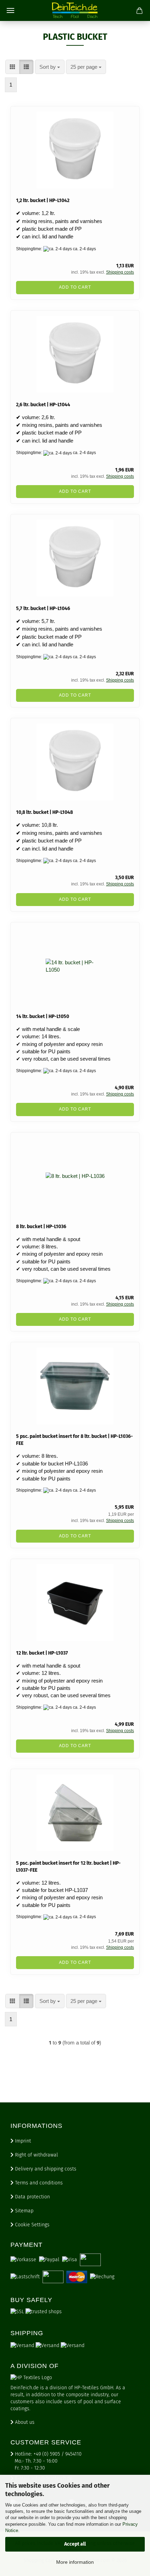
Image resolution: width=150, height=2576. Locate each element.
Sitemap (24, 2211)
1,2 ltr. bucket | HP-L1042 (43, 201)
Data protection (32, 2197)
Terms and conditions (38, 2183)
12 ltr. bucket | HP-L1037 (42, 1653)
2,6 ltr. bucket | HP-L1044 (43, 405)
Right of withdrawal (36, 2155)
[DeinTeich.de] (75, 10)
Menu (10, 10)
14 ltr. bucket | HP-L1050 (43, 1016)
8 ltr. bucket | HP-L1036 (41, 1227)
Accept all (75, 2544)
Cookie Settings (32, 2225)
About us (24, 2422)
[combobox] (50, 67)
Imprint (22, 2141)
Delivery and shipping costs (45, 2169)
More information (75, 2562)
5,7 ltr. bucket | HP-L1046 (43, 608)
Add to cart (75, 287)
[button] (12, 67)
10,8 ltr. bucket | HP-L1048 (44, 812)
